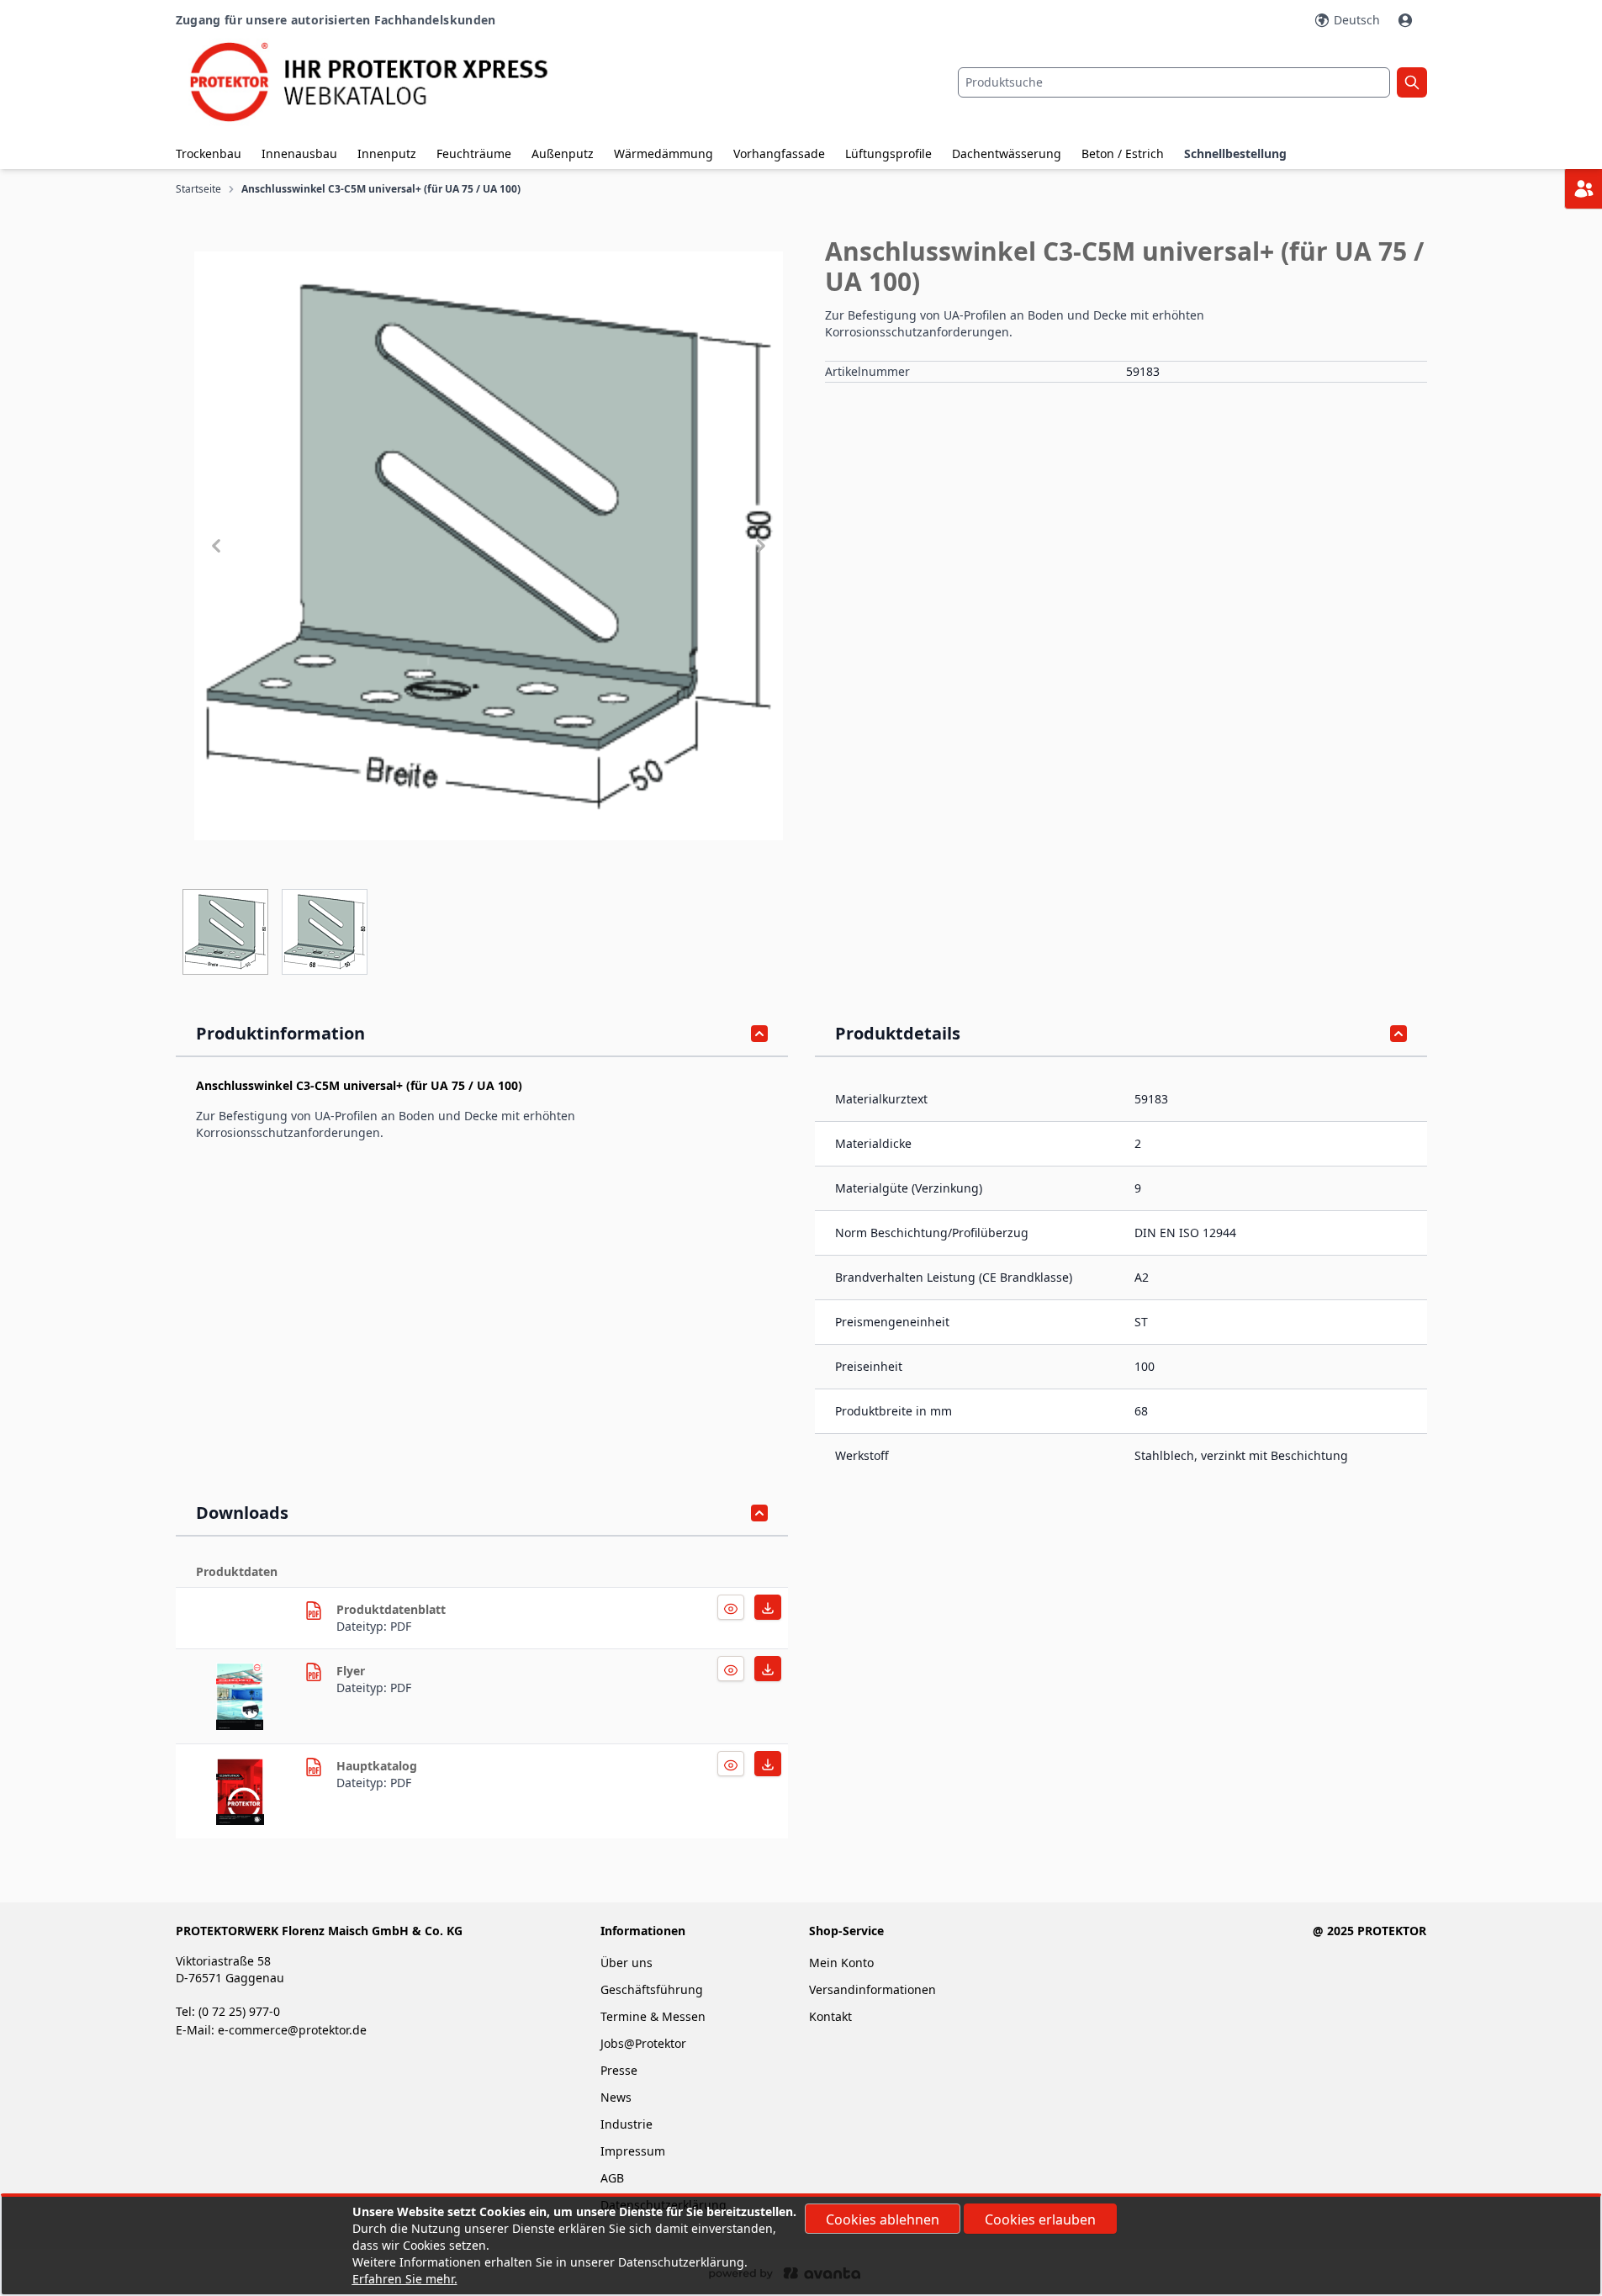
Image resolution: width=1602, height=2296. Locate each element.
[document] (801, 2246)
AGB (612, 2178)
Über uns (628, 1963)
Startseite (198, 189)
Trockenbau (209, 153)
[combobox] (1174, 82)
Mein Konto (841, 1963)
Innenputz (387, 153)
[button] (489, 546)
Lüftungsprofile (888, 153)
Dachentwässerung (1007, 153)
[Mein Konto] (1407, 20)
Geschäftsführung (652, 1989)
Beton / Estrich (1123, 153)
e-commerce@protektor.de (292, 2030)
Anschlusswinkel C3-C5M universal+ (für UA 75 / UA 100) (381, 189)
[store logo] (384, 82)
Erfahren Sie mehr (403, 2279)
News (616, 2097)
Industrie (627, 2124)
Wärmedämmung (664, 153)
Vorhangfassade (779, 153)
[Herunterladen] (731, 1607)
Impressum (633, 2151)
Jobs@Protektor (643, 2043)
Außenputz (563, 153)
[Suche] (1412, 82)
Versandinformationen (872, 1989)
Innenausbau (299, 153)
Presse (619, 2070)
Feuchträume (474, 153)
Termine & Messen (653, 2016)
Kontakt (830, 2016)
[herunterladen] (314, 1611)
